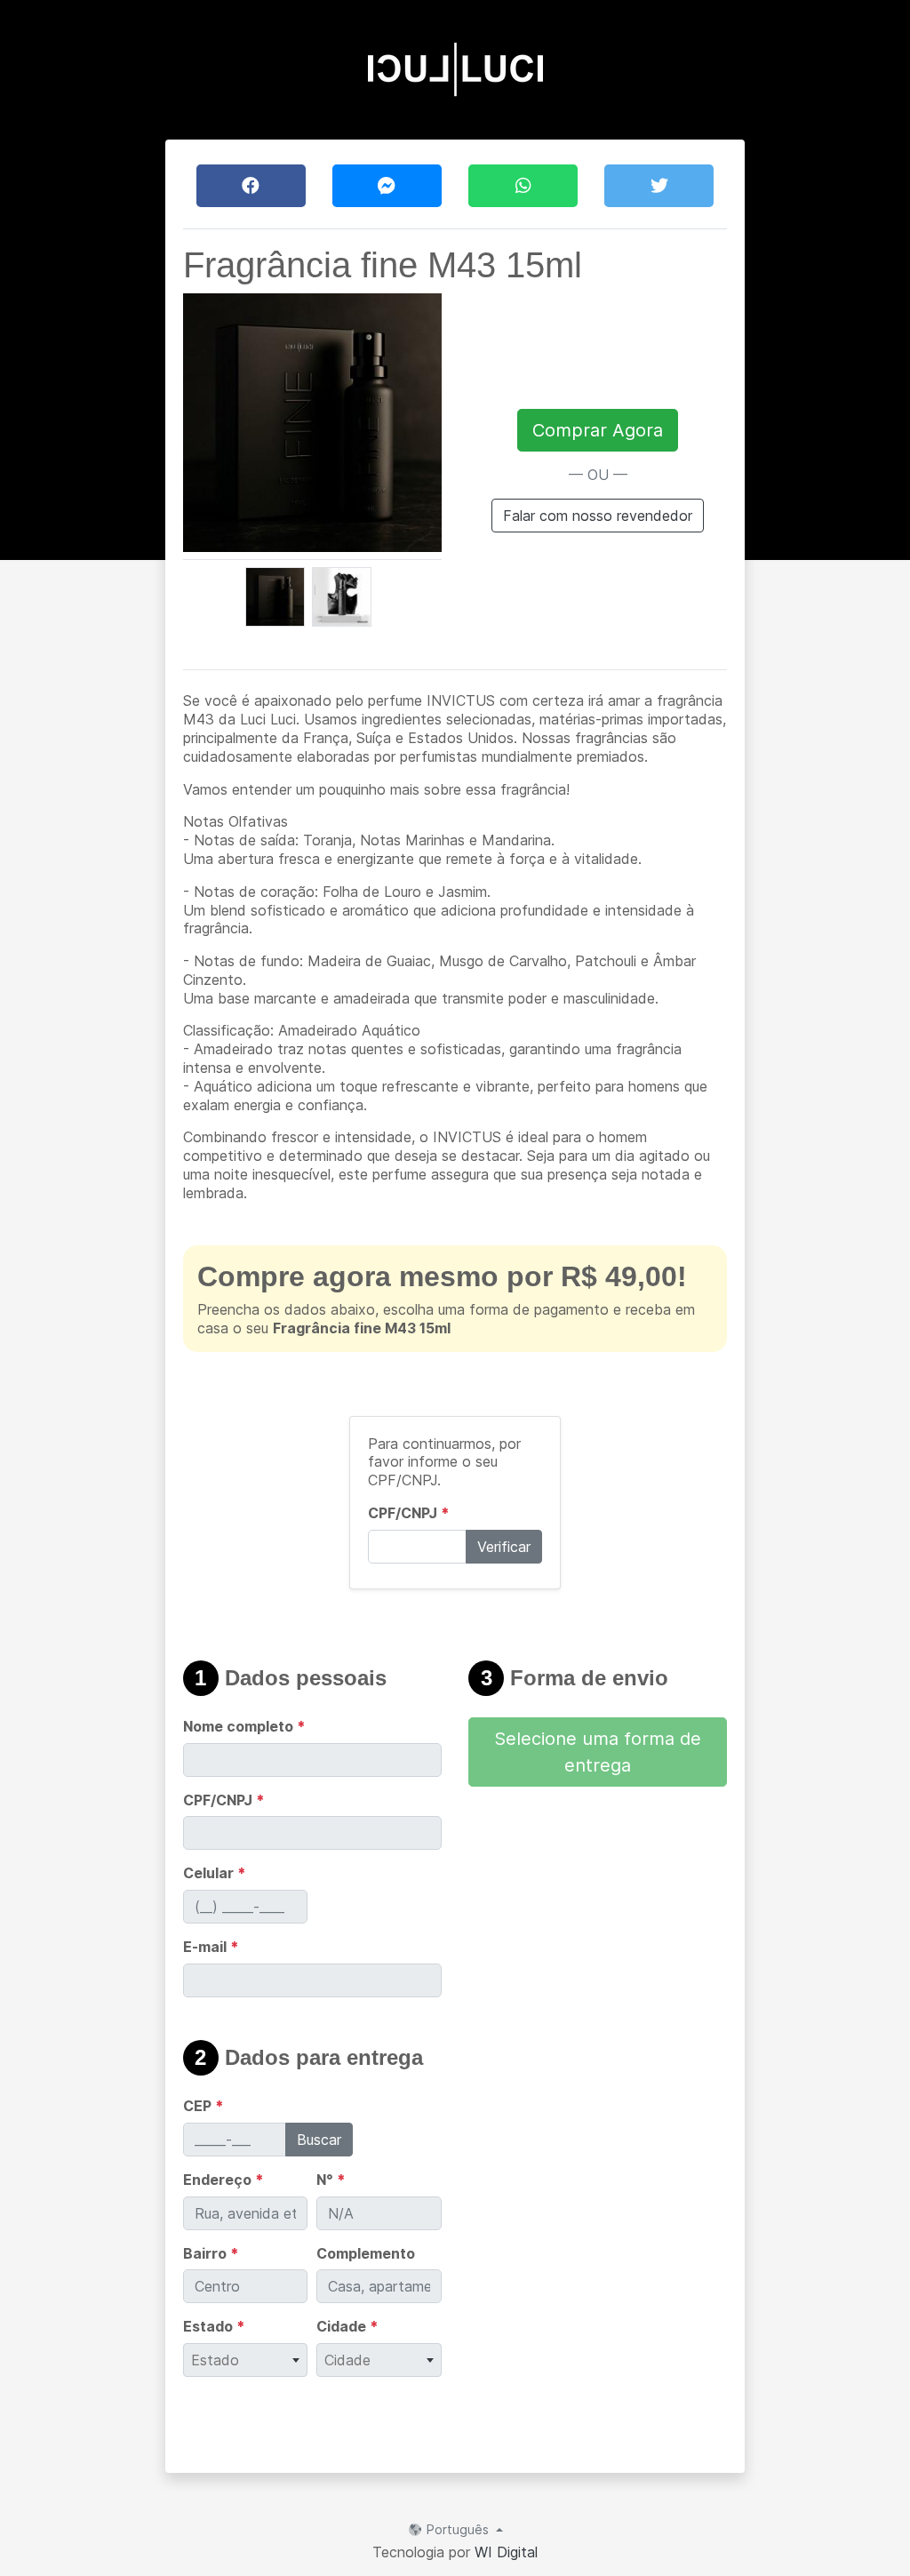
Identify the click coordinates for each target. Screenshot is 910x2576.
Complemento (366, 2253)
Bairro (211, 2253)
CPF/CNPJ (409, 1513)
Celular (215, 1873)
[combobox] (246, 2360)
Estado (214, 2326)
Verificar (504, 1547)
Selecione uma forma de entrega (598, 1752)
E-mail (211, 1947)
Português (458, 2529)
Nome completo (244, 1726)
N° (331, 2180)
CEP (204, 2106)
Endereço (224, 2180)
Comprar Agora (598, 430)
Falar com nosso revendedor (598, 516)
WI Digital (506, 2552)
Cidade (347, 2326)
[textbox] (246, 2360)
